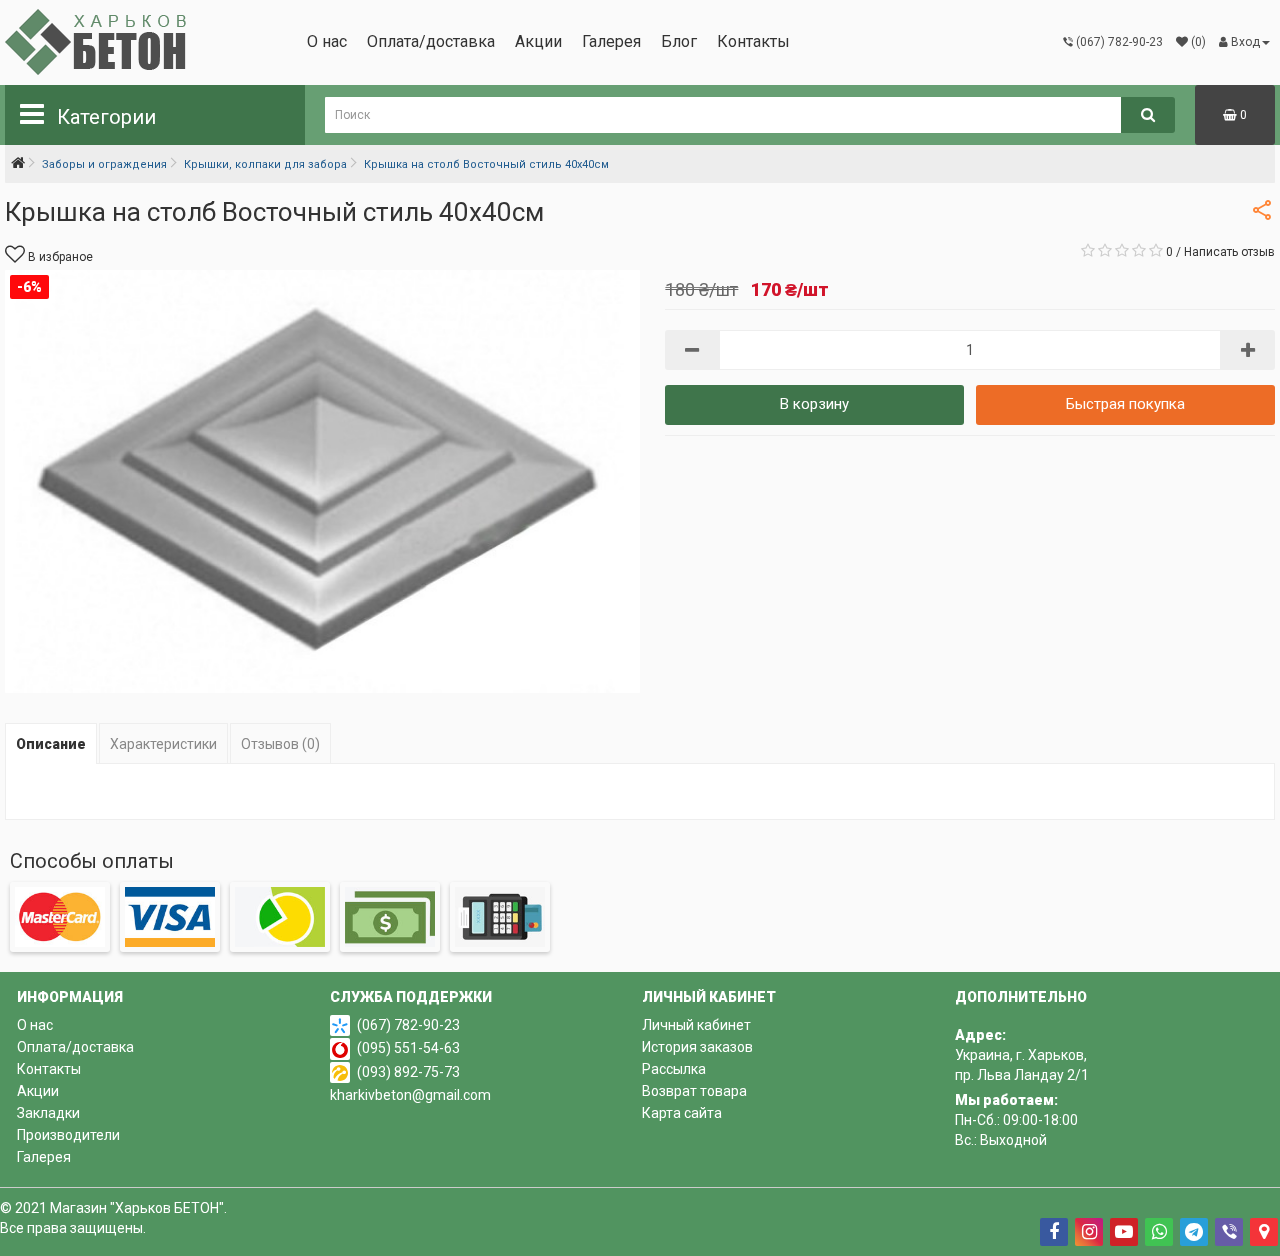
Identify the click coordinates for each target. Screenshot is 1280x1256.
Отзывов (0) (280, 744)
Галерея (611, 41)
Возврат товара (694, 1091)
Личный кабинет (696, 1025)
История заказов (697, 1047)
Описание (51, 744)
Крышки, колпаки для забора (265, 164)
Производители (68, 1135)
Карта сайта (682, 1113)
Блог (679, 41)
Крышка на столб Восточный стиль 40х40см (486, 164)
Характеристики (163, 744)
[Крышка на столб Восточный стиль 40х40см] (322, 481)
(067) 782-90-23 (408, 1025)
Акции (538, 41)
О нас (327, 41)
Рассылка (674, 1069)
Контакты (753, 41)
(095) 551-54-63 (408, 1048)
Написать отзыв (1229, 252)
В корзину (814, 404)
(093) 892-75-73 (408, 1072)
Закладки (48, 1113)
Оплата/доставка (431, 41)
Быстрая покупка (1125, 404)
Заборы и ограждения (104, 164)
